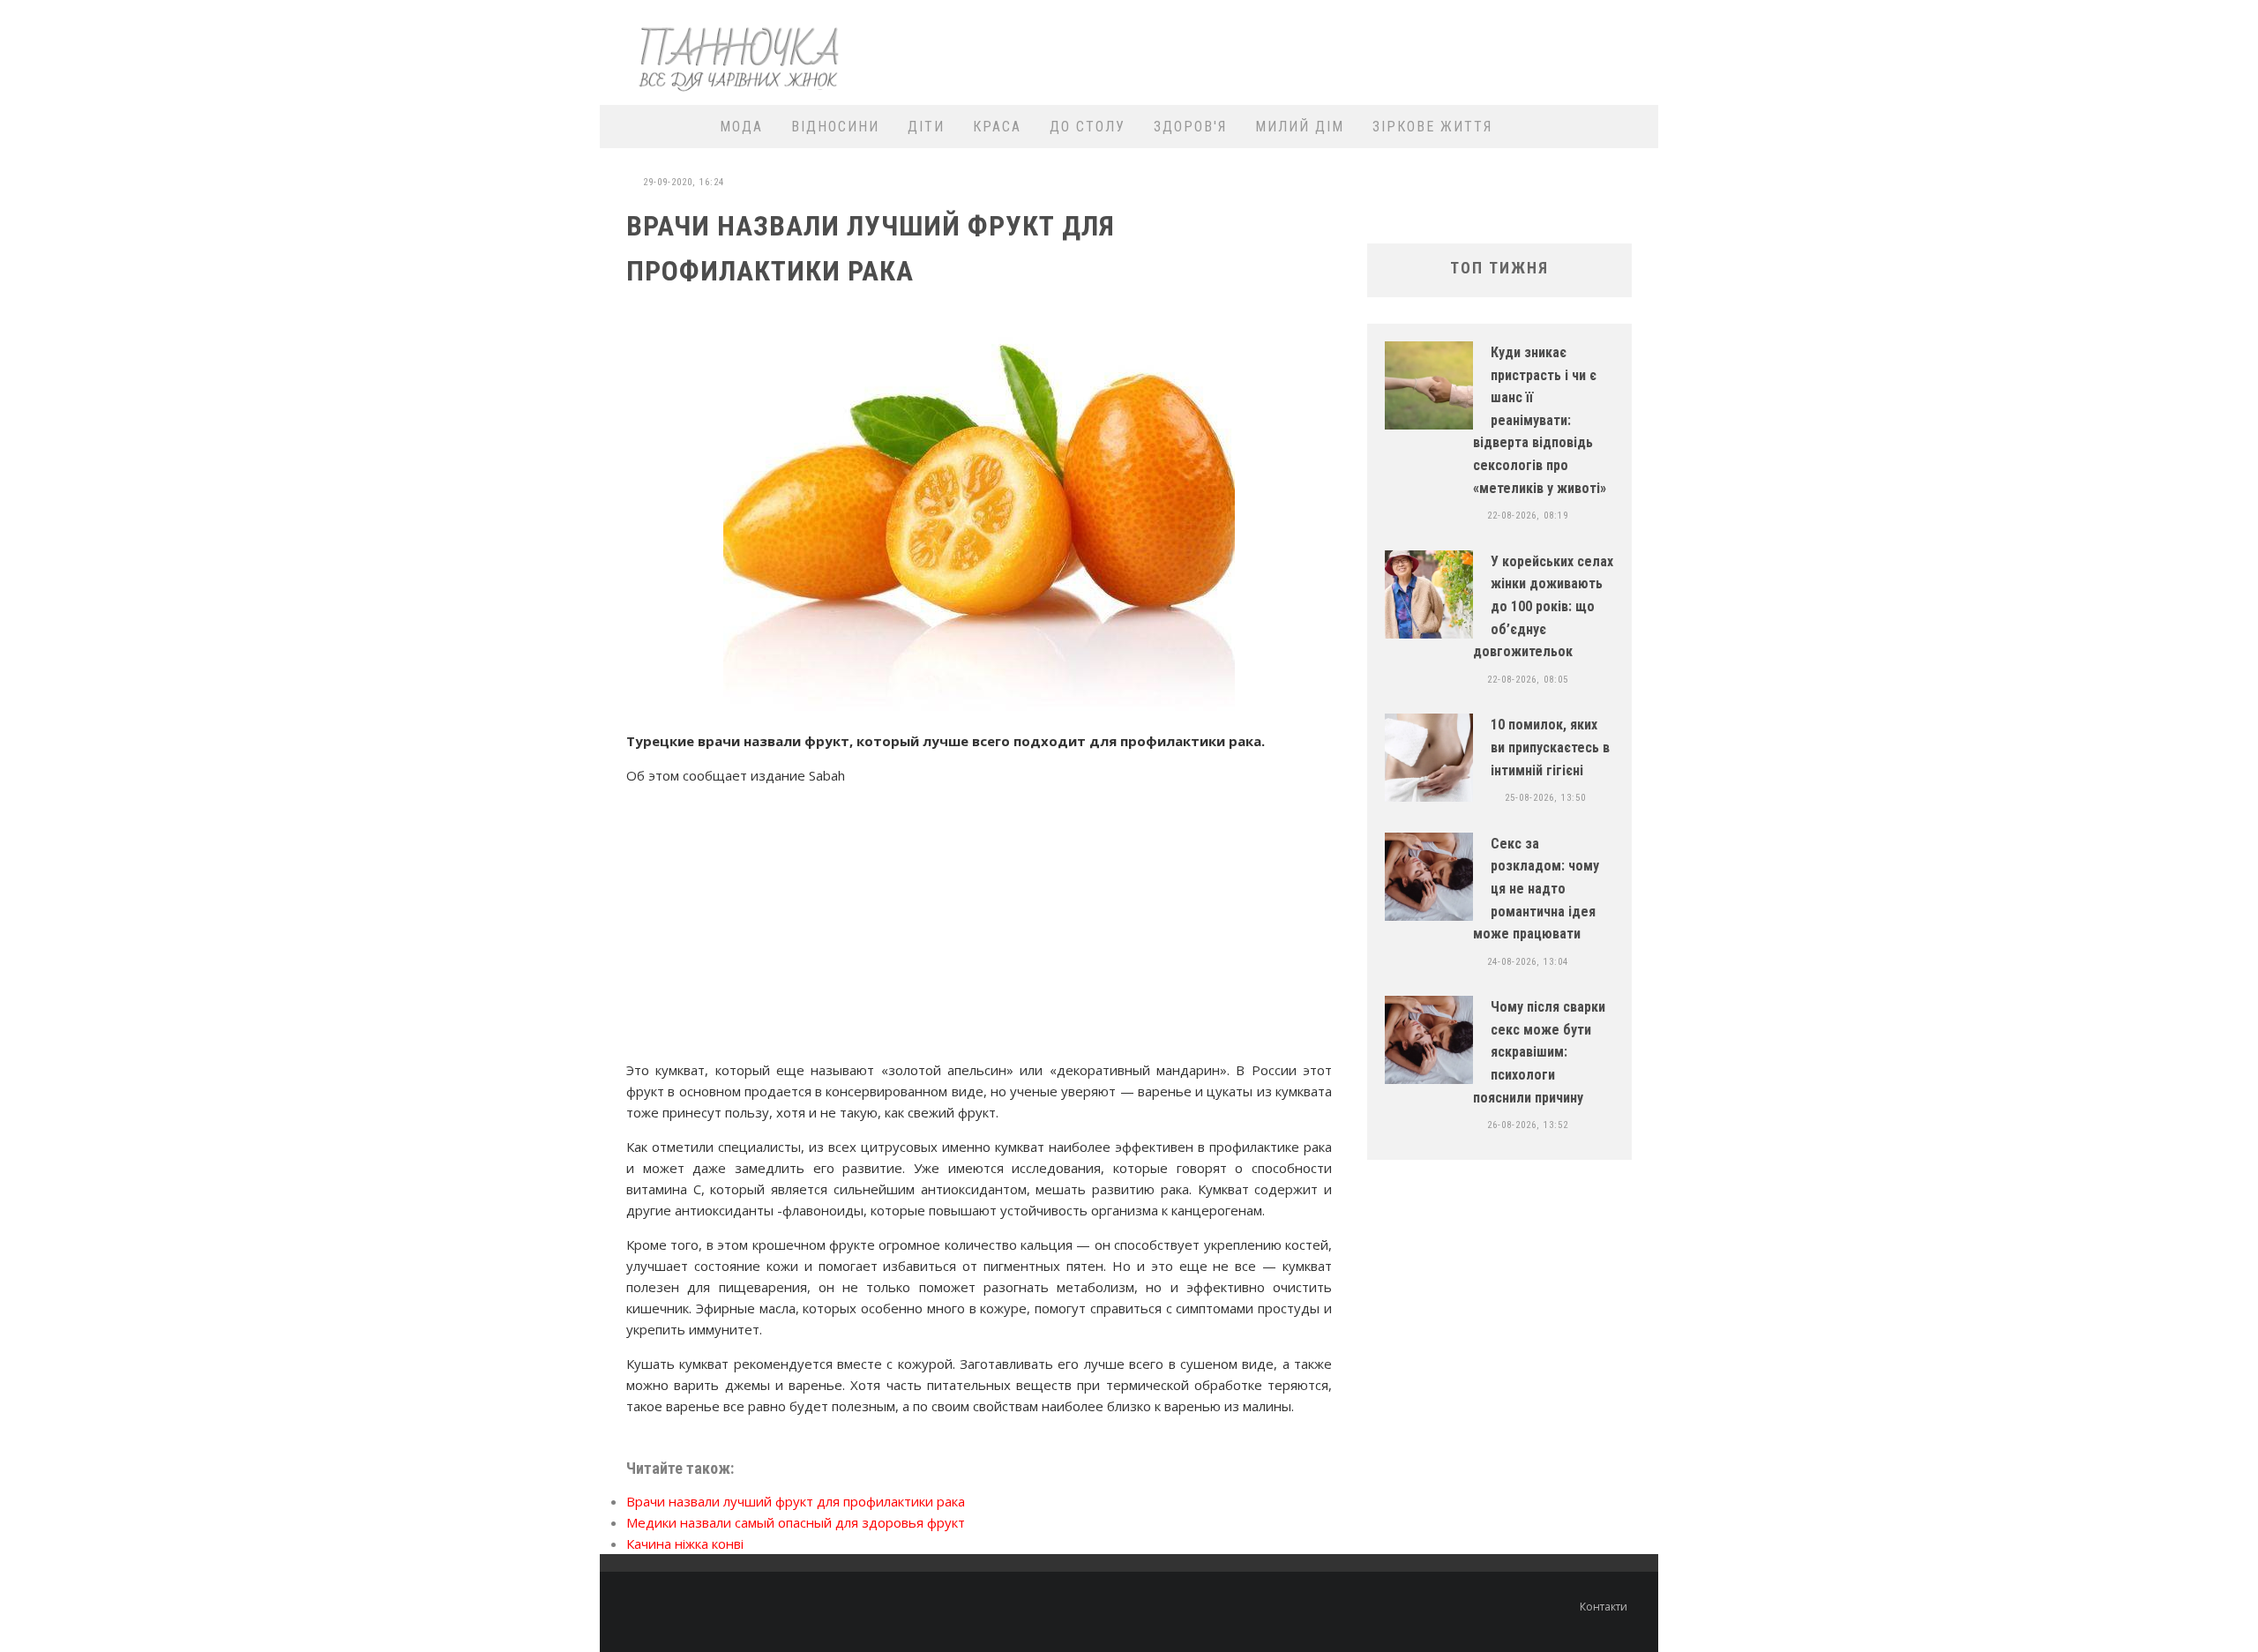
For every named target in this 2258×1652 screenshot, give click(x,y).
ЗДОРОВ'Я (1190, 127)
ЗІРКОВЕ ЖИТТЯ (1432, 127)
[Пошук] (1634, 127)
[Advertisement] (1328, 50)
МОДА (741, 127)
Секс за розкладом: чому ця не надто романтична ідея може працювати (1536, 889)
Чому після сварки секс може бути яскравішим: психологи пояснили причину (1539, 1052)
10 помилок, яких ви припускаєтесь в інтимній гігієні (1550, 747)
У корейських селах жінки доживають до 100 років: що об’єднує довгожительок (1543, 606)
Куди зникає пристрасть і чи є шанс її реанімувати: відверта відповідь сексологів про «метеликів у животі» (1540, 420)
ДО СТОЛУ (1088, 127)
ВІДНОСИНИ (835, 127)
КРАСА (997, 127)
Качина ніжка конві (685, 1544)
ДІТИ (926, 127)
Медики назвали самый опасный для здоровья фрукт (796, 1522)
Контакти (1604, 1607)
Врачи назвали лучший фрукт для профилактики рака (796, 1501)
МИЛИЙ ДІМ (1300, 127)
